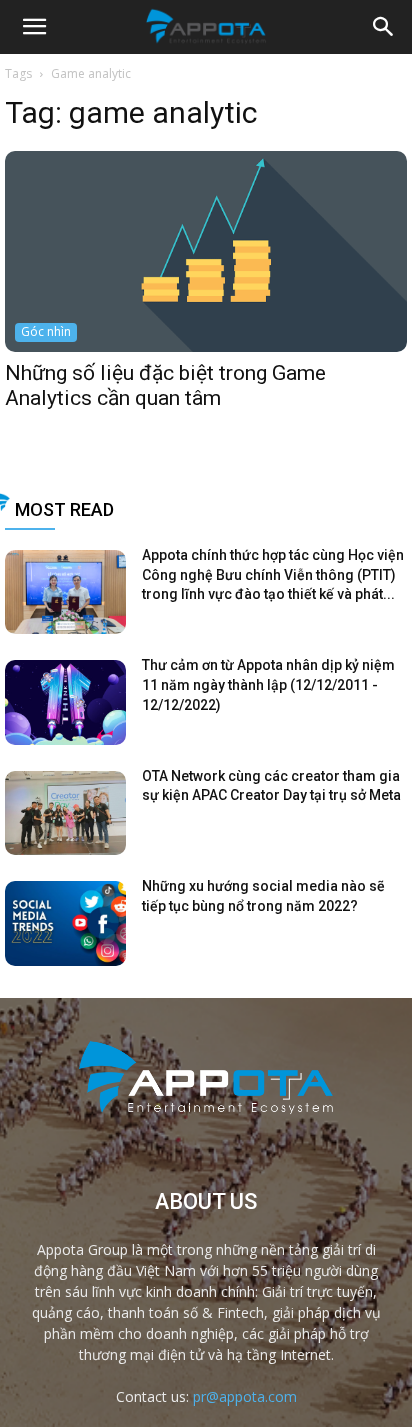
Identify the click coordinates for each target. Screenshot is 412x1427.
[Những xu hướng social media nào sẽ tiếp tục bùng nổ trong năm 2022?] (65, 923)
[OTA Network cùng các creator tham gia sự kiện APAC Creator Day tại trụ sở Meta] (65, 813)
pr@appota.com (245, 1396)
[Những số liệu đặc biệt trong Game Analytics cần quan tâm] (206, 251)
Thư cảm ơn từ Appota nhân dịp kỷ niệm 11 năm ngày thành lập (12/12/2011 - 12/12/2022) (268, 684)
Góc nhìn (46, 331)
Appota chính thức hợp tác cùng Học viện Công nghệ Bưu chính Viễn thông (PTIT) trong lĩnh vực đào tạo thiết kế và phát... (273, 574)
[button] (384, 27)
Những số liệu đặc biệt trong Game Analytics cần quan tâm (165, 385)
